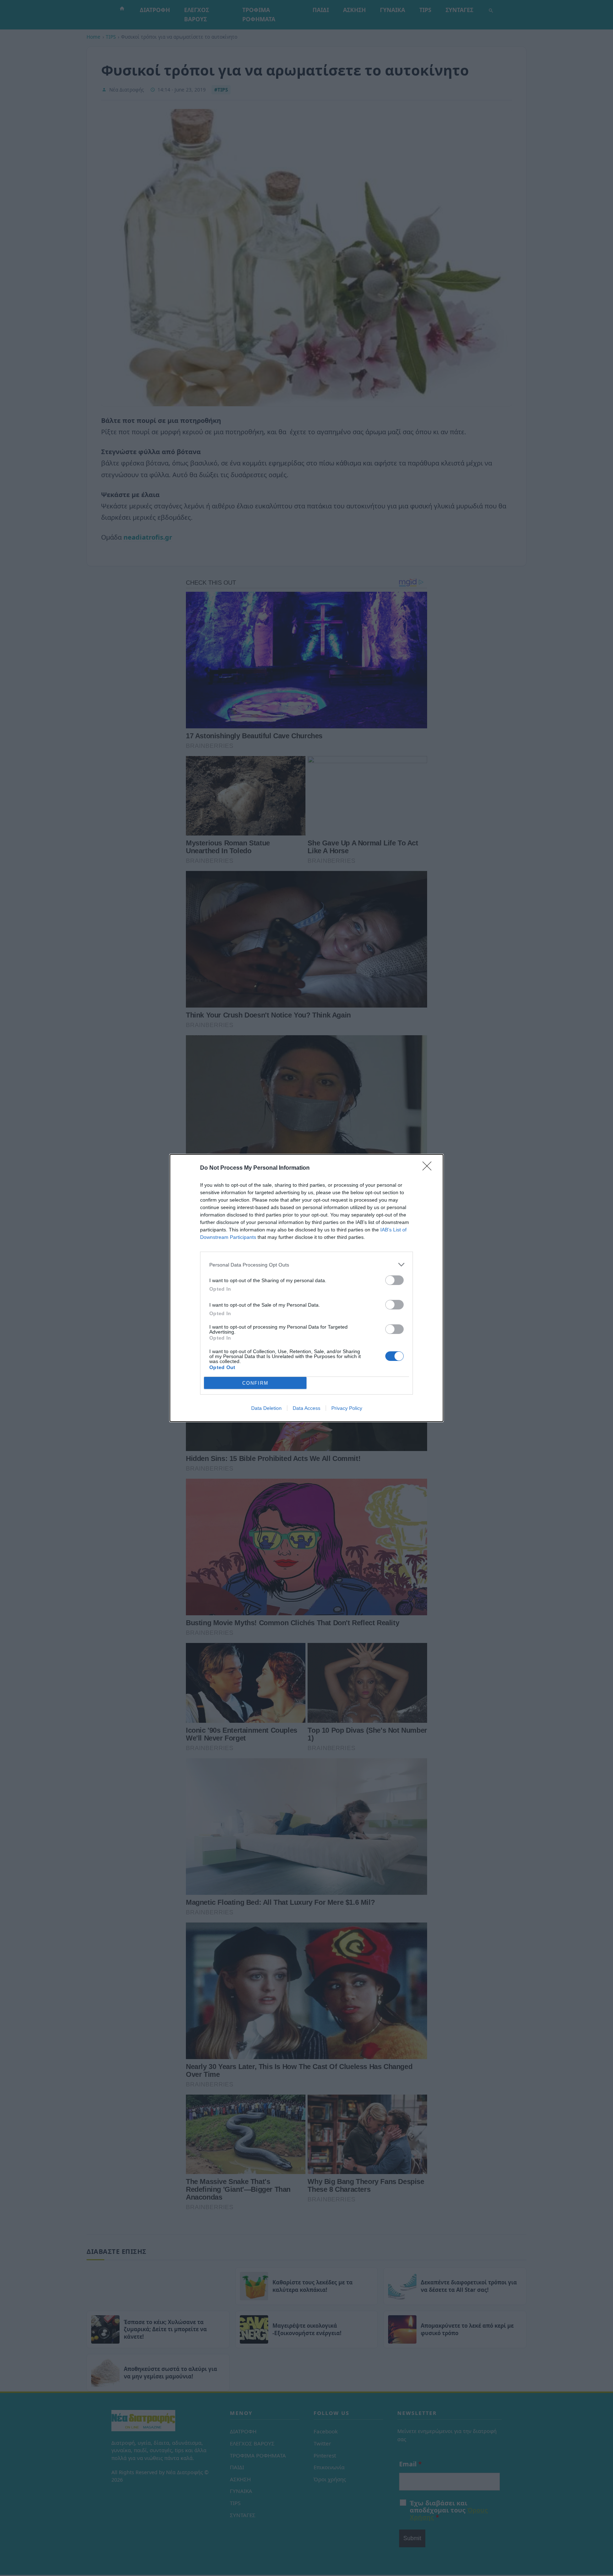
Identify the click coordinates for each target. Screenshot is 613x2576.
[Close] (429, 1168)
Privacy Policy (347, 1408)
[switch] (394, 1280)
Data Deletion (266, 1408)
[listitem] (306, 1265)
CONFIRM (255, 1383)
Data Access (306, 1408)
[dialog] (306, 1288)
